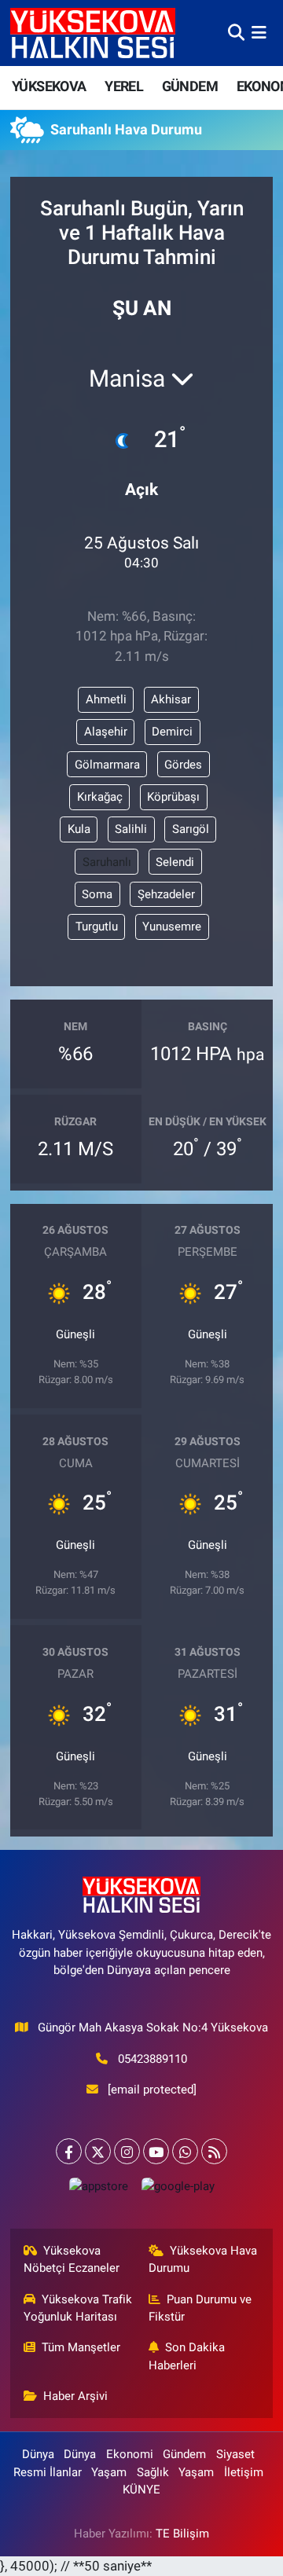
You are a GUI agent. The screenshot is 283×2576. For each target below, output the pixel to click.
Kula (79, 829)
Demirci (172, 732)
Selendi (175, 862)
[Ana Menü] (259, 32)
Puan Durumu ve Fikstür (200, 2308)
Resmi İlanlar (48, 2472)
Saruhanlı (107, 862)
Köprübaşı (173, 797)
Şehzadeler (166, 894)
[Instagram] (127, 2151)
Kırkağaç (100, 797)
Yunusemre (172, 927)
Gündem (184, 2454)
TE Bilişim (182, 2534)
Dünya (38, 2454)
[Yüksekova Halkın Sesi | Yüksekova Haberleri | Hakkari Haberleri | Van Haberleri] (93, 33)
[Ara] (236, 32)
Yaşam (109, 2472)
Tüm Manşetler (81, 2347)
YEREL (124, 86)
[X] (98, 2151)
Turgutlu (97, 927)
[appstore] (98, 2190)
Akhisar (171, 699)
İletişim (244, 2472)
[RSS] (214, 2151)
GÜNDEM (190, 86)
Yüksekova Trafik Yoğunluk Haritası (78, 2308)
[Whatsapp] (185, 2151)
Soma (97, 894)
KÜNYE (141, 2490)
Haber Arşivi (75, 2396)
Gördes (183, 765)
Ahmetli (106, 699)
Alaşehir (106, 732)
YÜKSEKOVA (49, 86)
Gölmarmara (107, 765)
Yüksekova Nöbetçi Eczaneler (72, 2259)
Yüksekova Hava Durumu (203, 2259)
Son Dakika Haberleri (187, 2356)
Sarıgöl (191, 829)
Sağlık (153, 2472)
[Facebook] (69, 2151)
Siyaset (235, 2454)
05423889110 (153, 2059)
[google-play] (178, 2190)
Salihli (131, 829)
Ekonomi (130, 2454)
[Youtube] (156, 2151)
